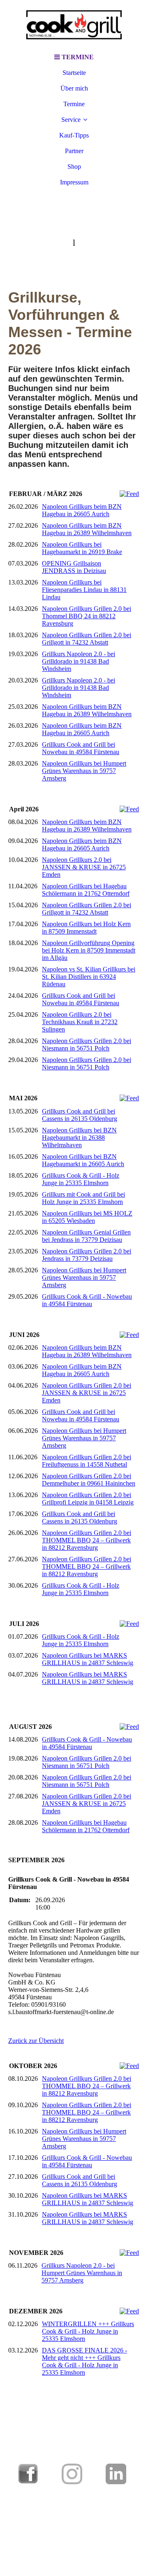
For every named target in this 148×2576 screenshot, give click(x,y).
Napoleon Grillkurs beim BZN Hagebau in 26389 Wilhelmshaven (87, 529)
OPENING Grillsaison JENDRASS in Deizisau (74, 567)
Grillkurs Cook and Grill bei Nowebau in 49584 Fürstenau (81, 748)
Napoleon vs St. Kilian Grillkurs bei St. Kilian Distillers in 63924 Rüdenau (89, 977)
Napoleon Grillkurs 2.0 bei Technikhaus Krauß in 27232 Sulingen (80, 1022)
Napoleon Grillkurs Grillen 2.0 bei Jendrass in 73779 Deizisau (87, 1255)
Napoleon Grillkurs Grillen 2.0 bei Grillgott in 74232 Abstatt (87, 639)
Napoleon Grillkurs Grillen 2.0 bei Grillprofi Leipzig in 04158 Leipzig (88, 1499)
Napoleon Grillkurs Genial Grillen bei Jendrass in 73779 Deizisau (86, 1236)
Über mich (74, 88)
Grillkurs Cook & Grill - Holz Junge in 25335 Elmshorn (81, 1179)
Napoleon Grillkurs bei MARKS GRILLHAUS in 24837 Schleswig (88, 1659)
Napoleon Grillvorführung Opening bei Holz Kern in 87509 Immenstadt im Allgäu (89, 950)
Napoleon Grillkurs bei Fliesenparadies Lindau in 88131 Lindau (84, 590)
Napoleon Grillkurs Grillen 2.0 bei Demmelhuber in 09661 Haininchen (89, 1480)
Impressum (74, 182)
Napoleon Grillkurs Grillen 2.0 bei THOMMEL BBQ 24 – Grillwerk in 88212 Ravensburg (87, 1540)
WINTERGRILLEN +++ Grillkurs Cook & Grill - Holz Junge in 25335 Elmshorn (88, 2331)
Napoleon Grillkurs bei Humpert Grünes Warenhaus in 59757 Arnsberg (84, 771)
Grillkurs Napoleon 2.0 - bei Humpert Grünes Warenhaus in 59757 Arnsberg (82, 2273)
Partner (74, 151)
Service (71, 120)
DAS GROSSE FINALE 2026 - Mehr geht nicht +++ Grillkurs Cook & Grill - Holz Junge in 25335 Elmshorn (84, 2361)
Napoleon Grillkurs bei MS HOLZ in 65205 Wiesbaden (87, 1217)
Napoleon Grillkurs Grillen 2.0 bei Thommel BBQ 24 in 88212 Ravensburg (87, 616)
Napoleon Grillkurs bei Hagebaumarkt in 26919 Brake (82, 548)
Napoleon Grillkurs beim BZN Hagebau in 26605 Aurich (82, 510)
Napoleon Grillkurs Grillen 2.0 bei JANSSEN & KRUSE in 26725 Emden (87, 1393)
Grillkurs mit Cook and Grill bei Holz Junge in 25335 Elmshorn (83, 1198)
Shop (74, 167)
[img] (74, 25)
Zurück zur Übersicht (36, 2041)
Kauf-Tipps (74, 135)
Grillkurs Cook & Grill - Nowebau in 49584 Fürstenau (87, 1300)
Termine (74, 104)
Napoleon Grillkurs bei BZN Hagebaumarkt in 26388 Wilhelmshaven (79, 1138)
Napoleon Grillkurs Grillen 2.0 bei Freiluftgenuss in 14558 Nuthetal (87, 1461)
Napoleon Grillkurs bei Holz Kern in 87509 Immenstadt (86, 928)
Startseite (74, 73)
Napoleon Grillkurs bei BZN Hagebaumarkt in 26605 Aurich (83, 1160)
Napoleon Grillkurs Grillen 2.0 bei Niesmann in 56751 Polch (87, 1045)
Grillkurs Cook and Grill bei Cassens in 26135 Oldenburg (80, 1115)
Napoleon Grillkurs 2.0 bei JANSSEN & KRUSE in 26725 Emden (84, 867)
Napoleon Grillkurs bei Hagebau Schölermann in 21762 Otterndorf (86, 890)
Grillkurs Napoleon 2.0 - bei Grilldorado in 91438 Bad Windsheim (79, 661)
